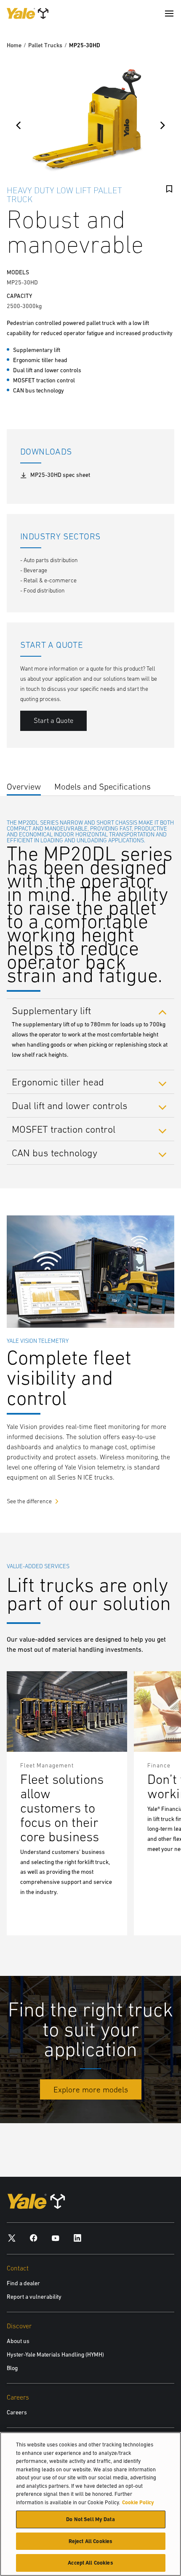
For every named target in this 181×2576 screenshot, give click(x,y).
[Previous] (19, 125)
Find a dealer (23, 2283)
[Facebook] (34, 2238)
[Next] (162, 125)
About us (18, 2341)
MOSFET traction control (64, 1129)
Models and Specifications (102, 786)
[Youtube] (56, 2238)
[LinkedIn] (77, 2238)
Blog (12, 2368)
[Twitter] (12, 2238)
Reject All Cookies (90, 2541)
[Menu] (169, 14)
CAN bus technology (55, 1153)
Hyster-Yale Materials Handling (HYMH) (55, 2354)
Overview (24, 786)
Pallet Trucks (45, 45)
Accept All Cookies (90, 2563)
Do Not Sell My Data (90, 2519)
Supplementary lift (51, 1010)
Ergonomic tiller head (58, 1082)
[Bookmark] (169, 189)
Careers (17, 2412)
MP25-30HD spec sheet (60, 475)
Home (14, 45)
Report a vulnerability (34, 2297)
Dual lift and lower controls (70, 1105)
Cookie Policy (138, 2502)
